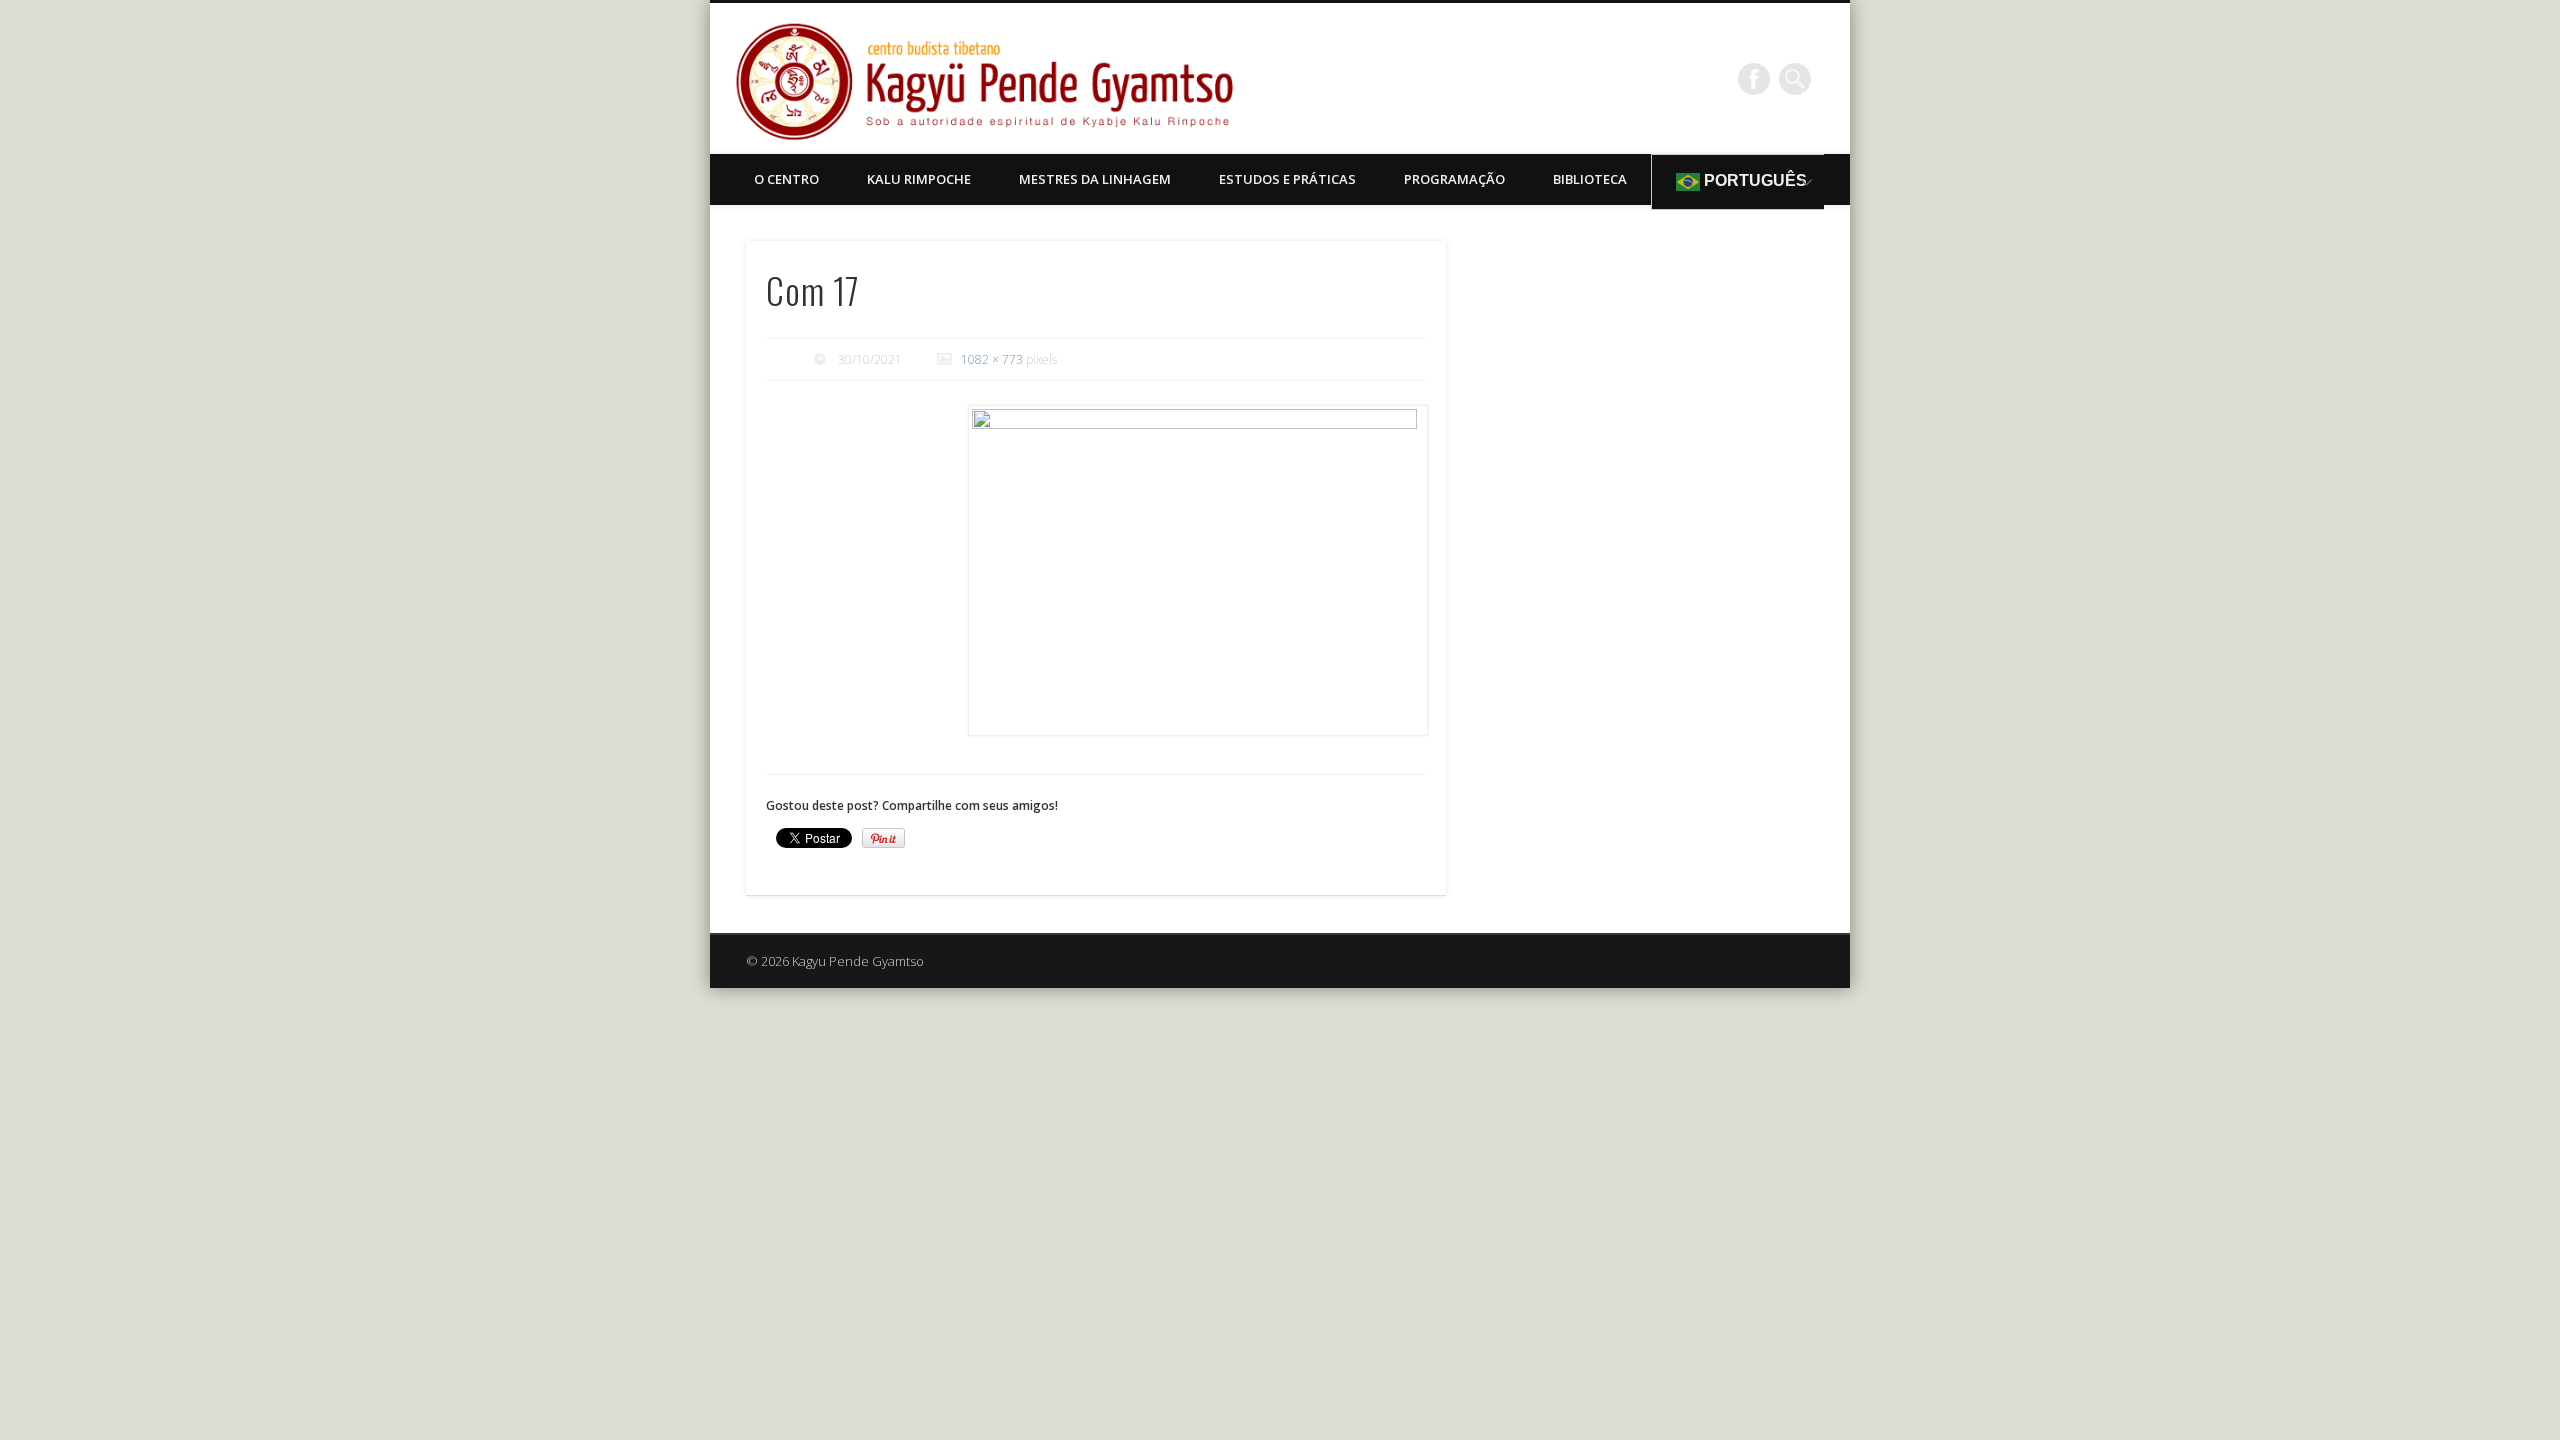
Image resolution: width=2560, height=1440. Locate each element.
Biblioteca (1590, 179)
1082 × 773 (992, 359)
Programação (1454, 179)
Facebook (1754, 79)
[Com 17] (1197, 571)
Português (1753, 180)
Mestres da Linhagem (1095, 179)
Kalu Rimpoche (919, 179)
